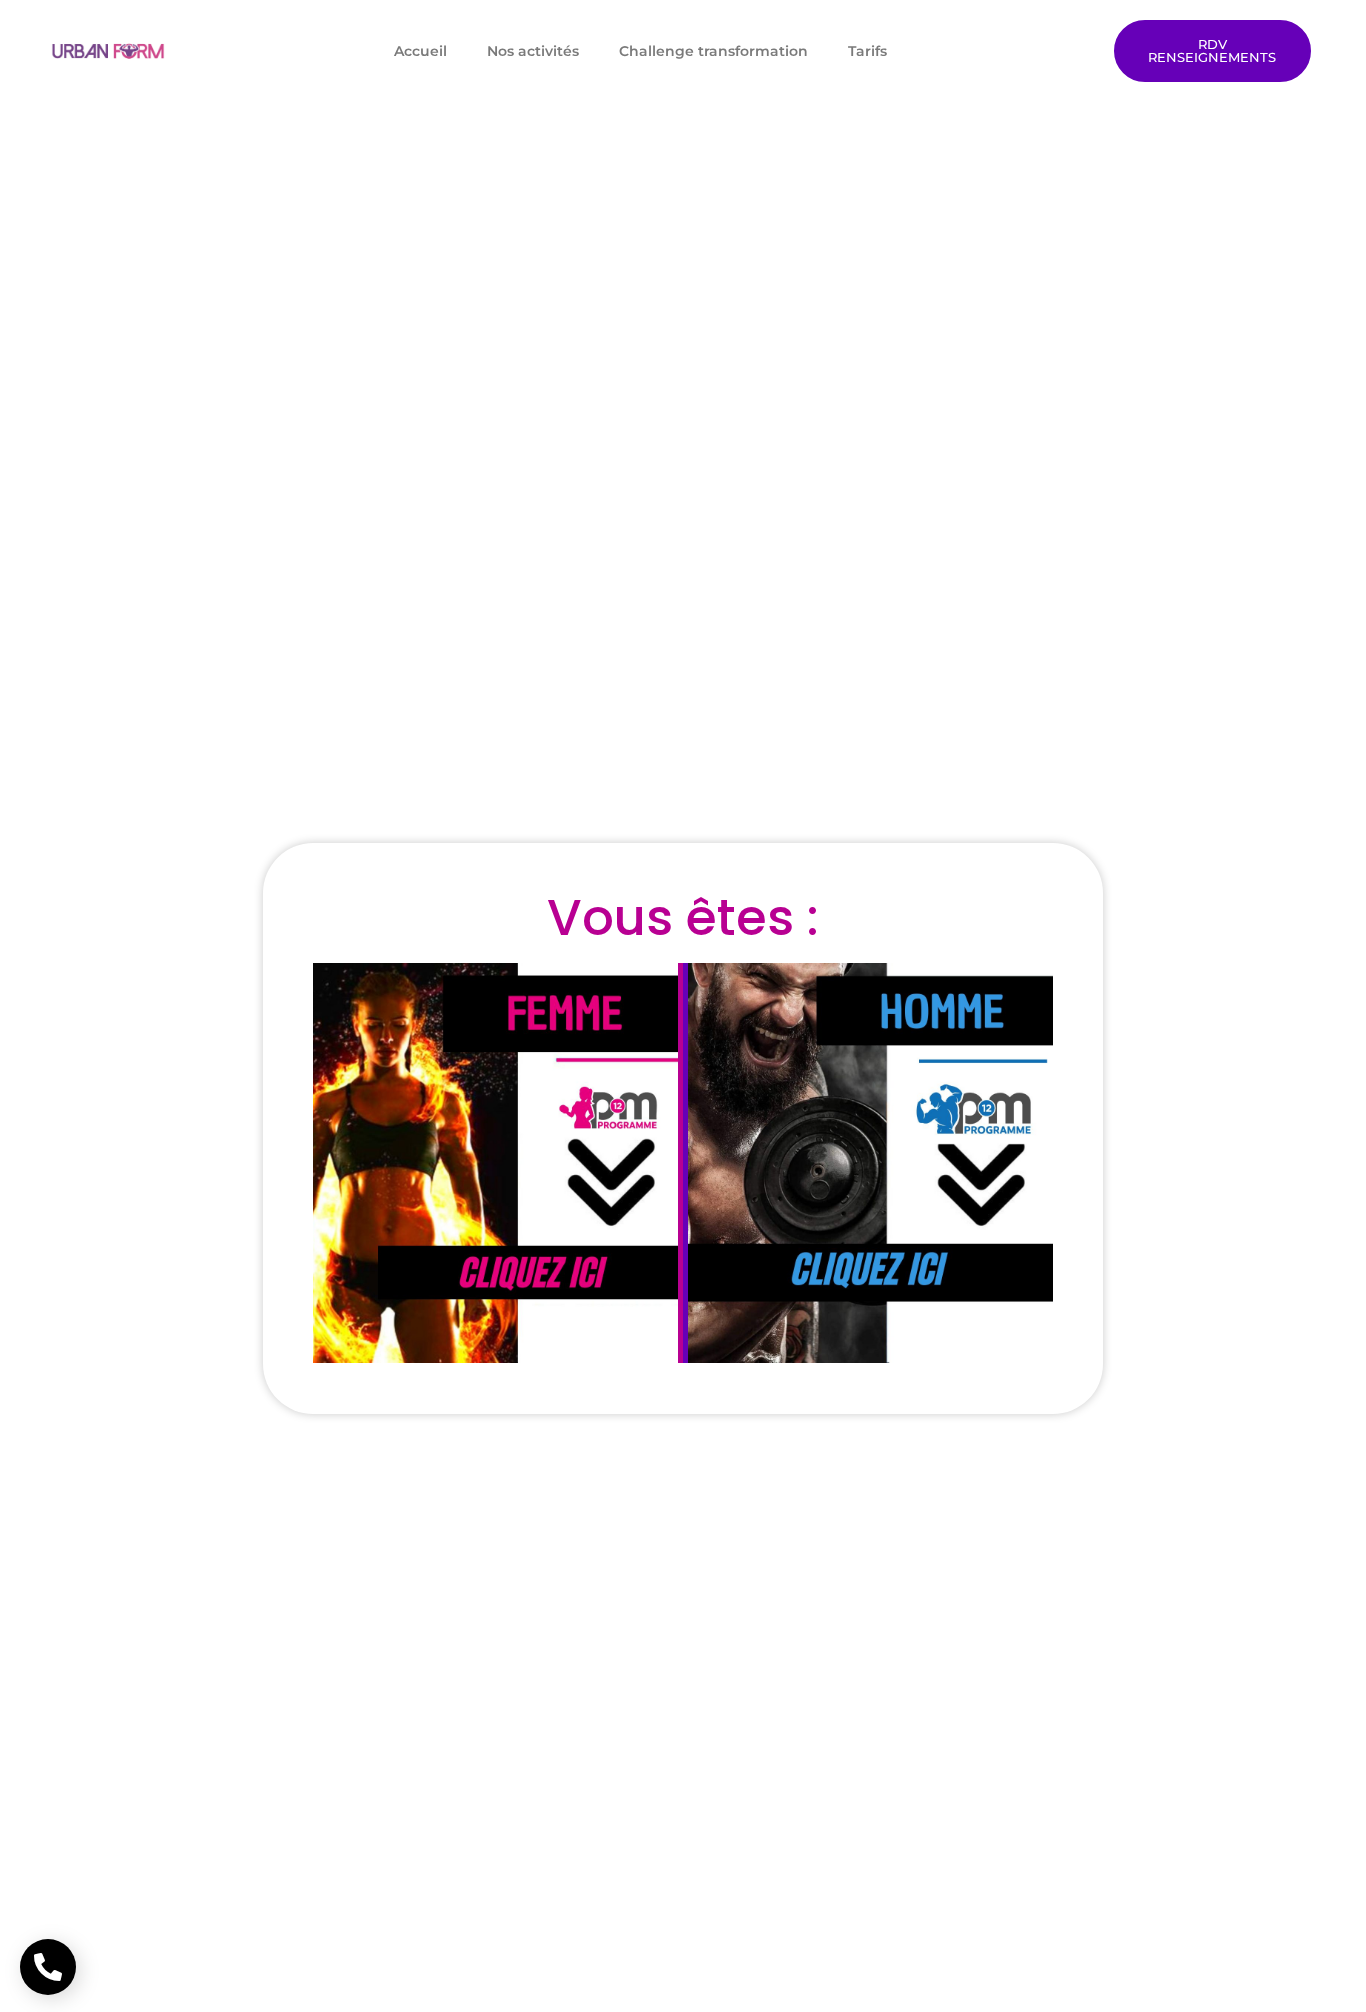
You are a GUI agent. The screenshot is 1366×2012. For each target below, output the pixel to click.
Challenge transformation (713, 51)
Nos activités (533, 51)
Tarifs (867, 51)
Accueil (420, 51)
